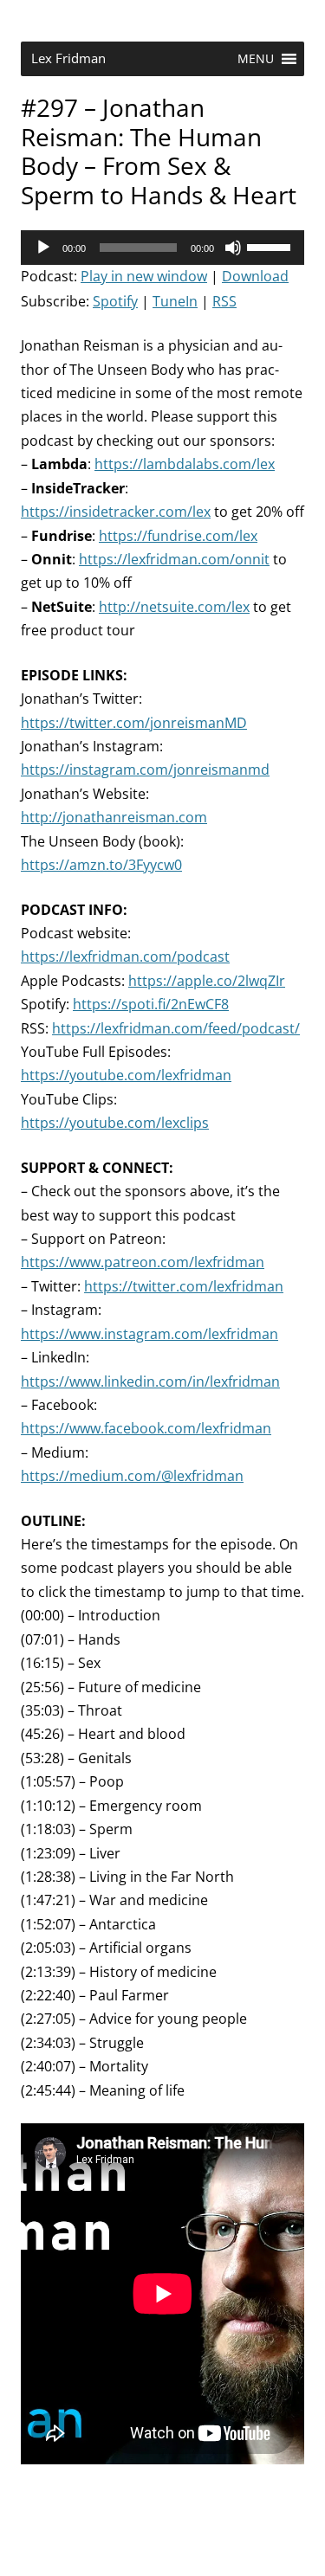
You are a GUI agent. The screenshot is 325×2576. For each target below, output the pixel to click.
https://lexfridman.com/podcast (125, 956)
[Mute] (233, 248)
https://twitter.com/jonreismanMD (134, 723)
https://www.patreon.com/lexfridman (143, 1262)
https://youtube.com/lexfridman (126, 1075)
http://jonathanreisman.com (114, 817)
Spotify (115, 301)
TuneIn (175, 301)
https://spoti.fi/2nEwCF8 (151, 1004)
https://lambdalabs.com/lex (185, 464)
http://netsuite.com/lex (174, 607)
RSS (224, 301)
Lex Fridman (68, 58)
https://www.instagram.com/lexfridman (149, 1334)
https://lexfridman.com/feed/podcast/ (176, 1028)
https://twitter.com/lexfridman (184, 1286)
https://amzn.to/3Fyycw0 (101, 865)
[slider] (271, 246)
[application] (162, 248)
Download (255, 276)
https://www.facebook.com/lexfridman (146, 1428)
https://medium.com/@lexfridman (132, 1476)
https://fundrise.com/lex (178, 536)
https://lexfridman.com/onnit (174, 559)
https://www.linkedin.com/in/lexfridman (150, 1381)
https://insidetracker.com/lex (116, 512)
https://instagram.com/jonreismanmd (145, 770)
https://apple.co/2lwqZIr (207, 981)
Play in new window (144, 276)
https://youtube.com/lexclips (115, 1123)
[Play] (43, 248)
